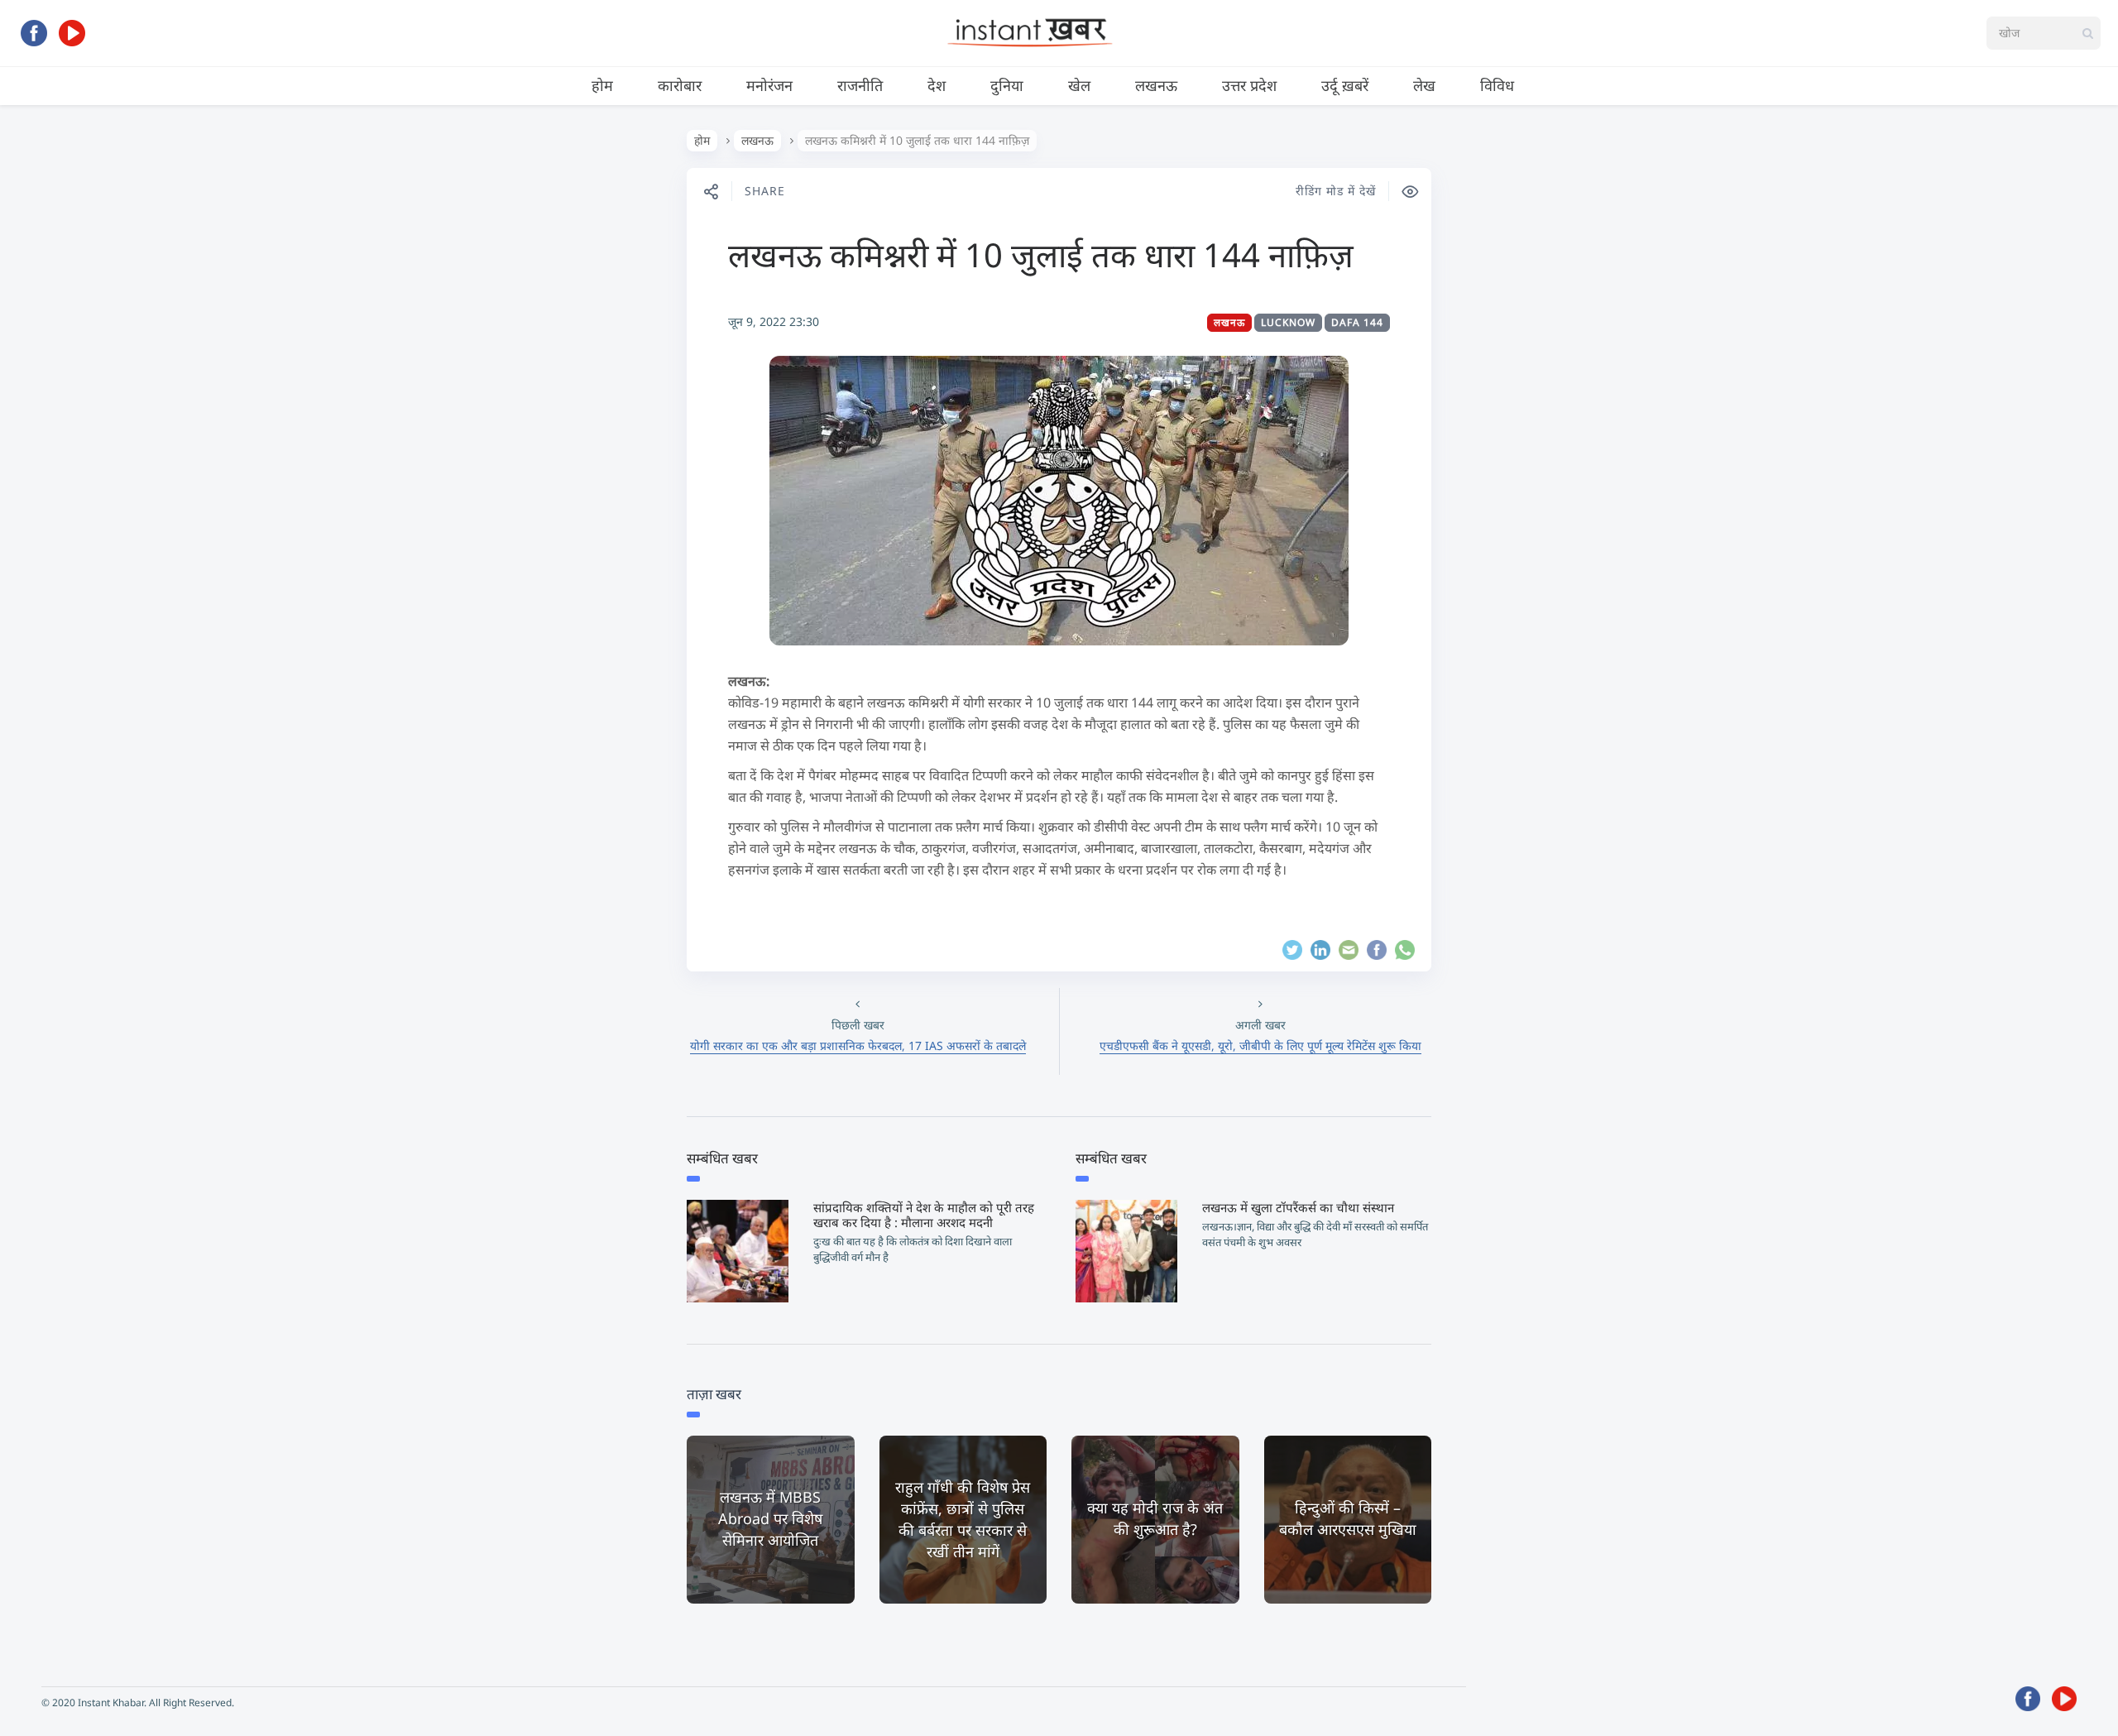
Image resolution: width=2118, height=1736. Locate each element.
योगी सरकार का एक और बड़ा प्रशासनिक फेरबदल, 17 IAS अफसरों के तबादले (858, 1045)
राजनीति (860, 85)
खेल (1079, 85)
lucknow (1288, 322)
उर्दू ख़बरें (1345, 85)
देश (937, 85)
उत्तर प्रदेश (1249, 85)
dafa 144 (1357, 322)
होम (602, 85)
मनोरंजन (769, 85)
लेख (1424, 85)
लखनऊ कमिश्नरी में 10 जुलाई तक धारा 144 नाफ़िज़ (1041, 254)
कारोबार (680, 85)
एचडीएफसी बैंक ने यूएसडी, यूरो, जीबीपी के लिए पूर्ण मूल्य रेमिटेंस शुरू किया (1260, 1045)
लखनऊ (1156, 85)
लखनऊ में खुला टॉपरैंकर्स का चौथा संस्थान (1298, 1207)
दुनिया (1007, 85)
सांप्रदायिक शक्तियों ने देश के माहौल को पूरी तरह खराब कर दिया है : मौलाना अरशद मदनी (924, 1215)
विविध (1497, 85)
